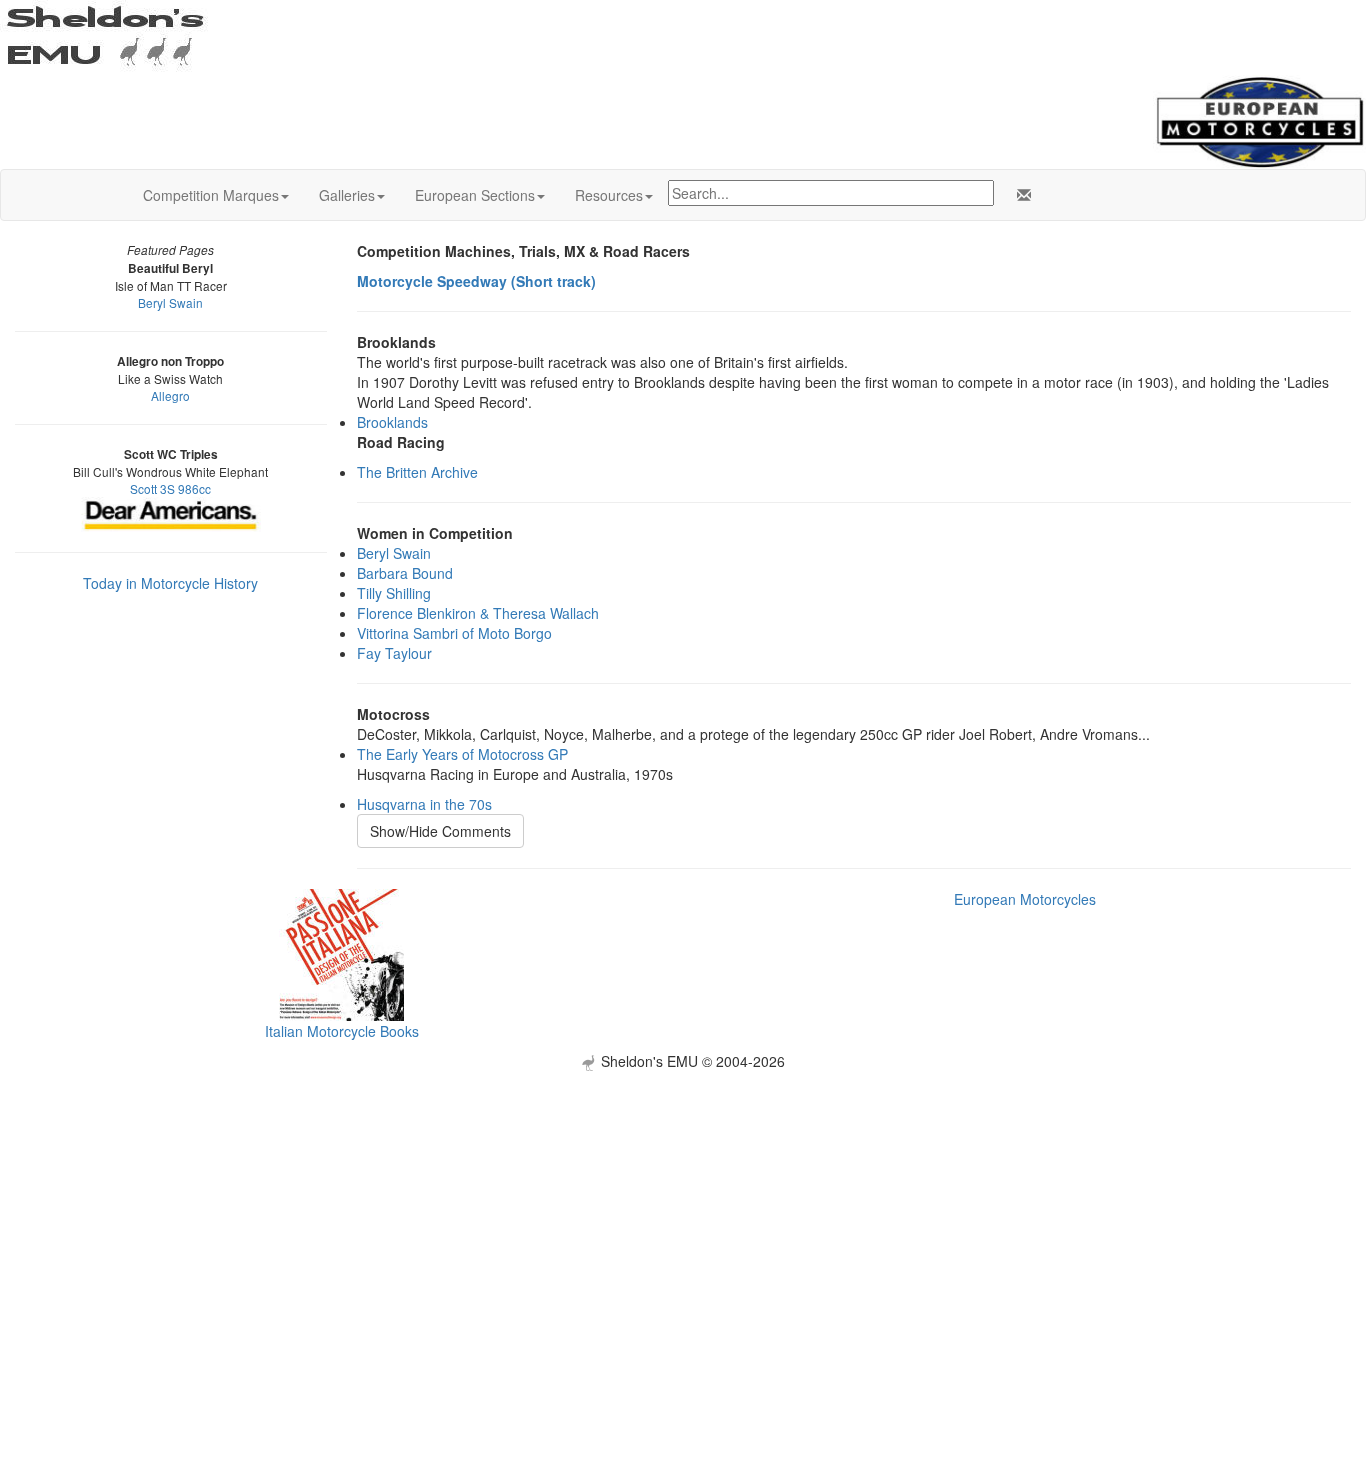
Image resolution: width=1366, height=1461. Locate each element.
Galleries (347, 195)
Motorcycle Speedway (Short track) (476, 281)
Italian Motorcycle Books (342, 1031)
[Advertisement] (683, 1211)
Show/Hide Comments (440, 831)
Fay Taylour (394, 653)
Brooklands (392, 422)
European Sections (475, 195)
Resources (609, 195)
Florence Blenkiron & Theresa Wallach (478, 613)
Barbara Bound (405, 573)
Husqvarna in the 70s (424, 804)
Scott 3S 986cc (170, 488)
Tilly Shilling (394, 593)
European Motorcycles (1025, 899)
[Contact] (1020, 195)
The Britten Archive (417, 472)
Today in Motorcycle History (170, 583)
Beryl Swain (170, 302)
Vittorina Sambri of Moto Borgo (454, 633)
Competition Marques (211, 195)
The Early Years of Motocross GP (462, 754)
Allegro (170, 395)
